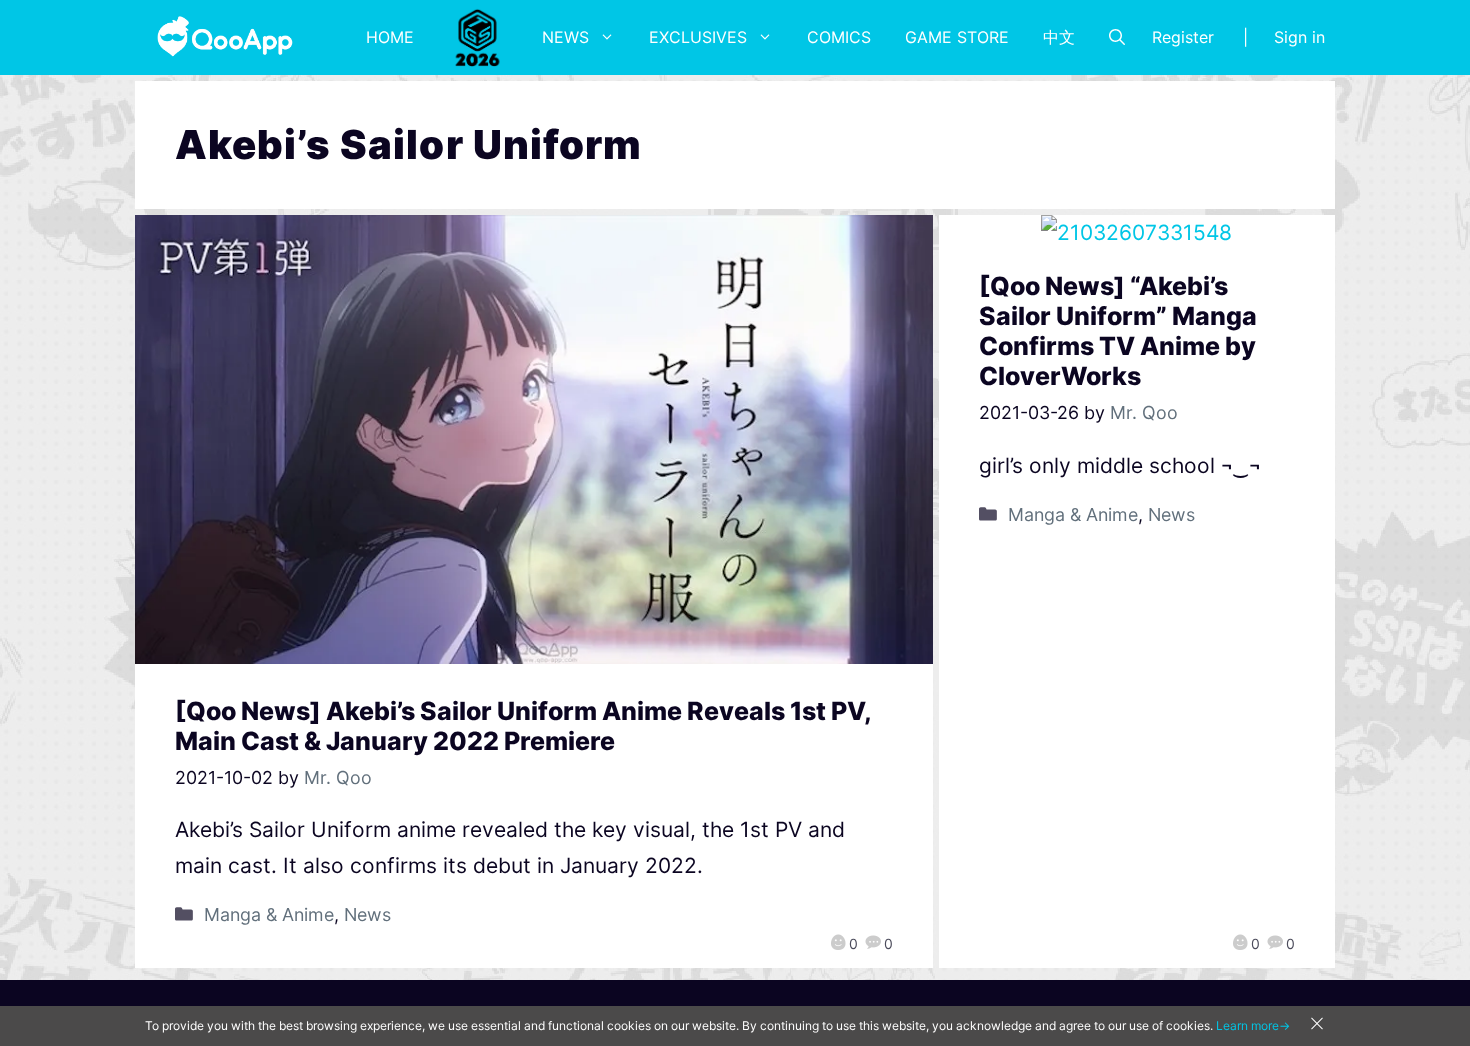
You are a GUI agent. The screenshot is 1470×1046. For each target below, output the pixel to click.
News (565, 37)
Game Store (957, 37)
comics (839, 37)
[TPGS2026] (478, 37)
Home (390, 37)
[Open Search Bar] (1117, 37)
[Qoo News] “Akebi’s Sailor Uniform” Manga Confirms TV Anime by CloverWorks (1118, 331)
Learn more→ (1253, 1025)
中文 (1059, 37)
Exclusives (698, 37)
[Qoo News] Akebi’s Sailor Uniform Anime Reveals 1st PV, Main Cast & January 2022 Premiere (523, 726)
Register (1183, 37)
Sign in (1299, 37)
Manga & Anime (269, 914)
